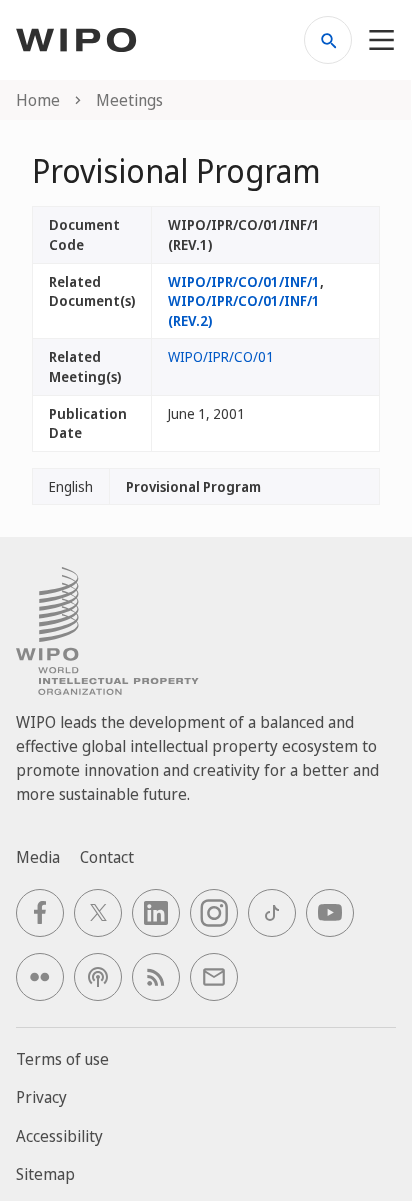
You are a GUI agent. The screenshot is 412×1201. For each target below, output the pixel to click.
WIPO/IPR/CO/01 (221, 356)
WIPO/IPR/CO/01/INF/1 (244, 281)
